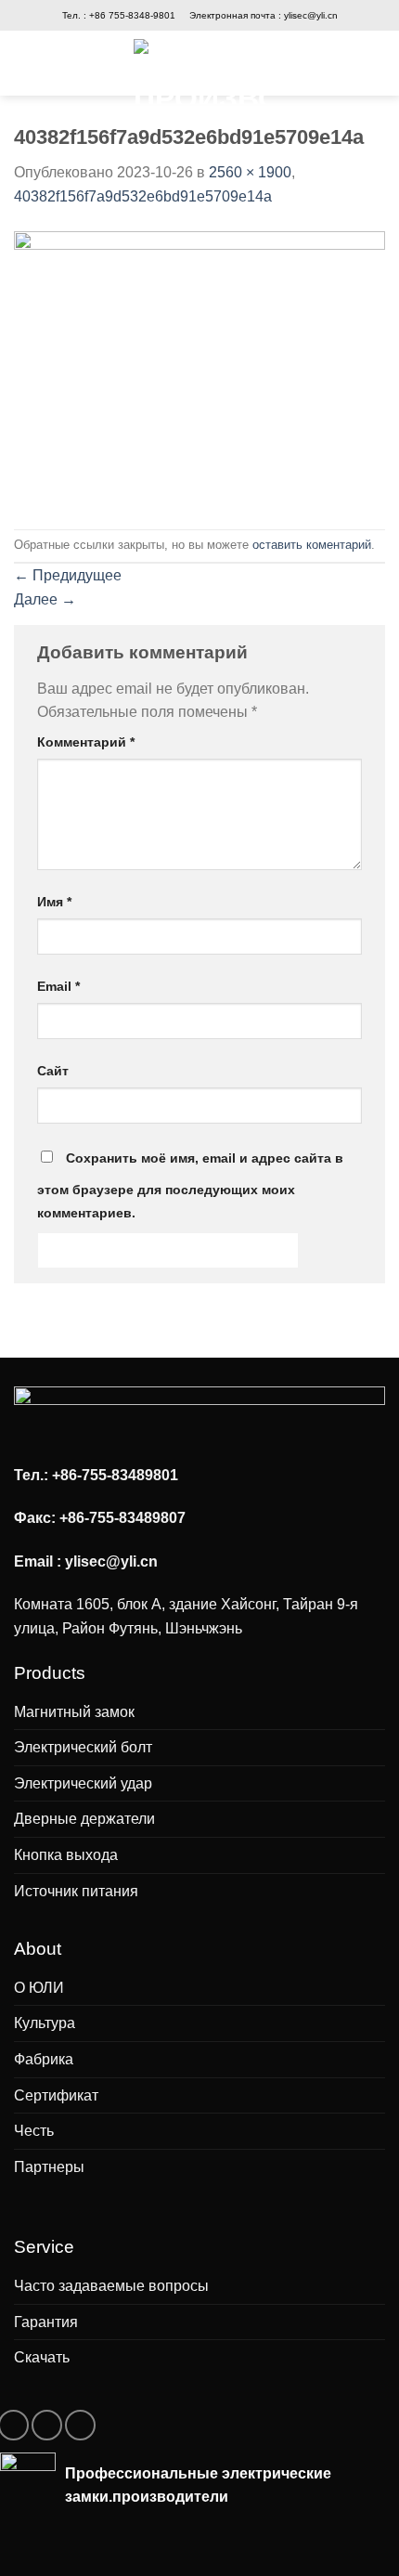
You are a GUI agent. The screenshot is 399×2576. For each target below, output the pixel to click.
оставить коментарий (312, 545)
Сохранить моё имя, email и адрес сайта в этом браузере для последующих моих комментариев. (190, 1186)
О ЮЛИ (39, 1988)
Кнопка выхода (66, 1855)
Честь (34, 2131)
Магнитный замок (74, 1712)
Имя (54, 902)
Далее (45, 599)
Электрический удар (83, 1783)
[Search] (373, 63)
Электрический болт (83, 1747)
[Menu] (33, 63)
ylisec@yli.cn (311, 15)
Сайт (53, 1071)
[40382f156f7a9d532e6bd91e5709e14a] (199, 367)
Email (58, 986)
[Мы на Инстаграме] (47, 2425)
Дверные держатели (84, 1819)
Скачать (42, 2357)
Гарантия (46, 2322)
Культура (45, 2023)
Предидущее (68, 575)
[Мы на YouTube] (80, 2425)
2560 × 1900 (250, 172)
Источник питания (76, 1891)
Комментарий (86, 742)
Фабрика (44, 2059)
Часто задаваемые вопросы (111, 2286)
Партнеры (49, 2167)
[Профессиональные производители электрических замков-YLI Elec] (200, 72)
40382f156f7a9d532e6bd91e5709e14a (143, 196)
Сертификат (56, 2095)
